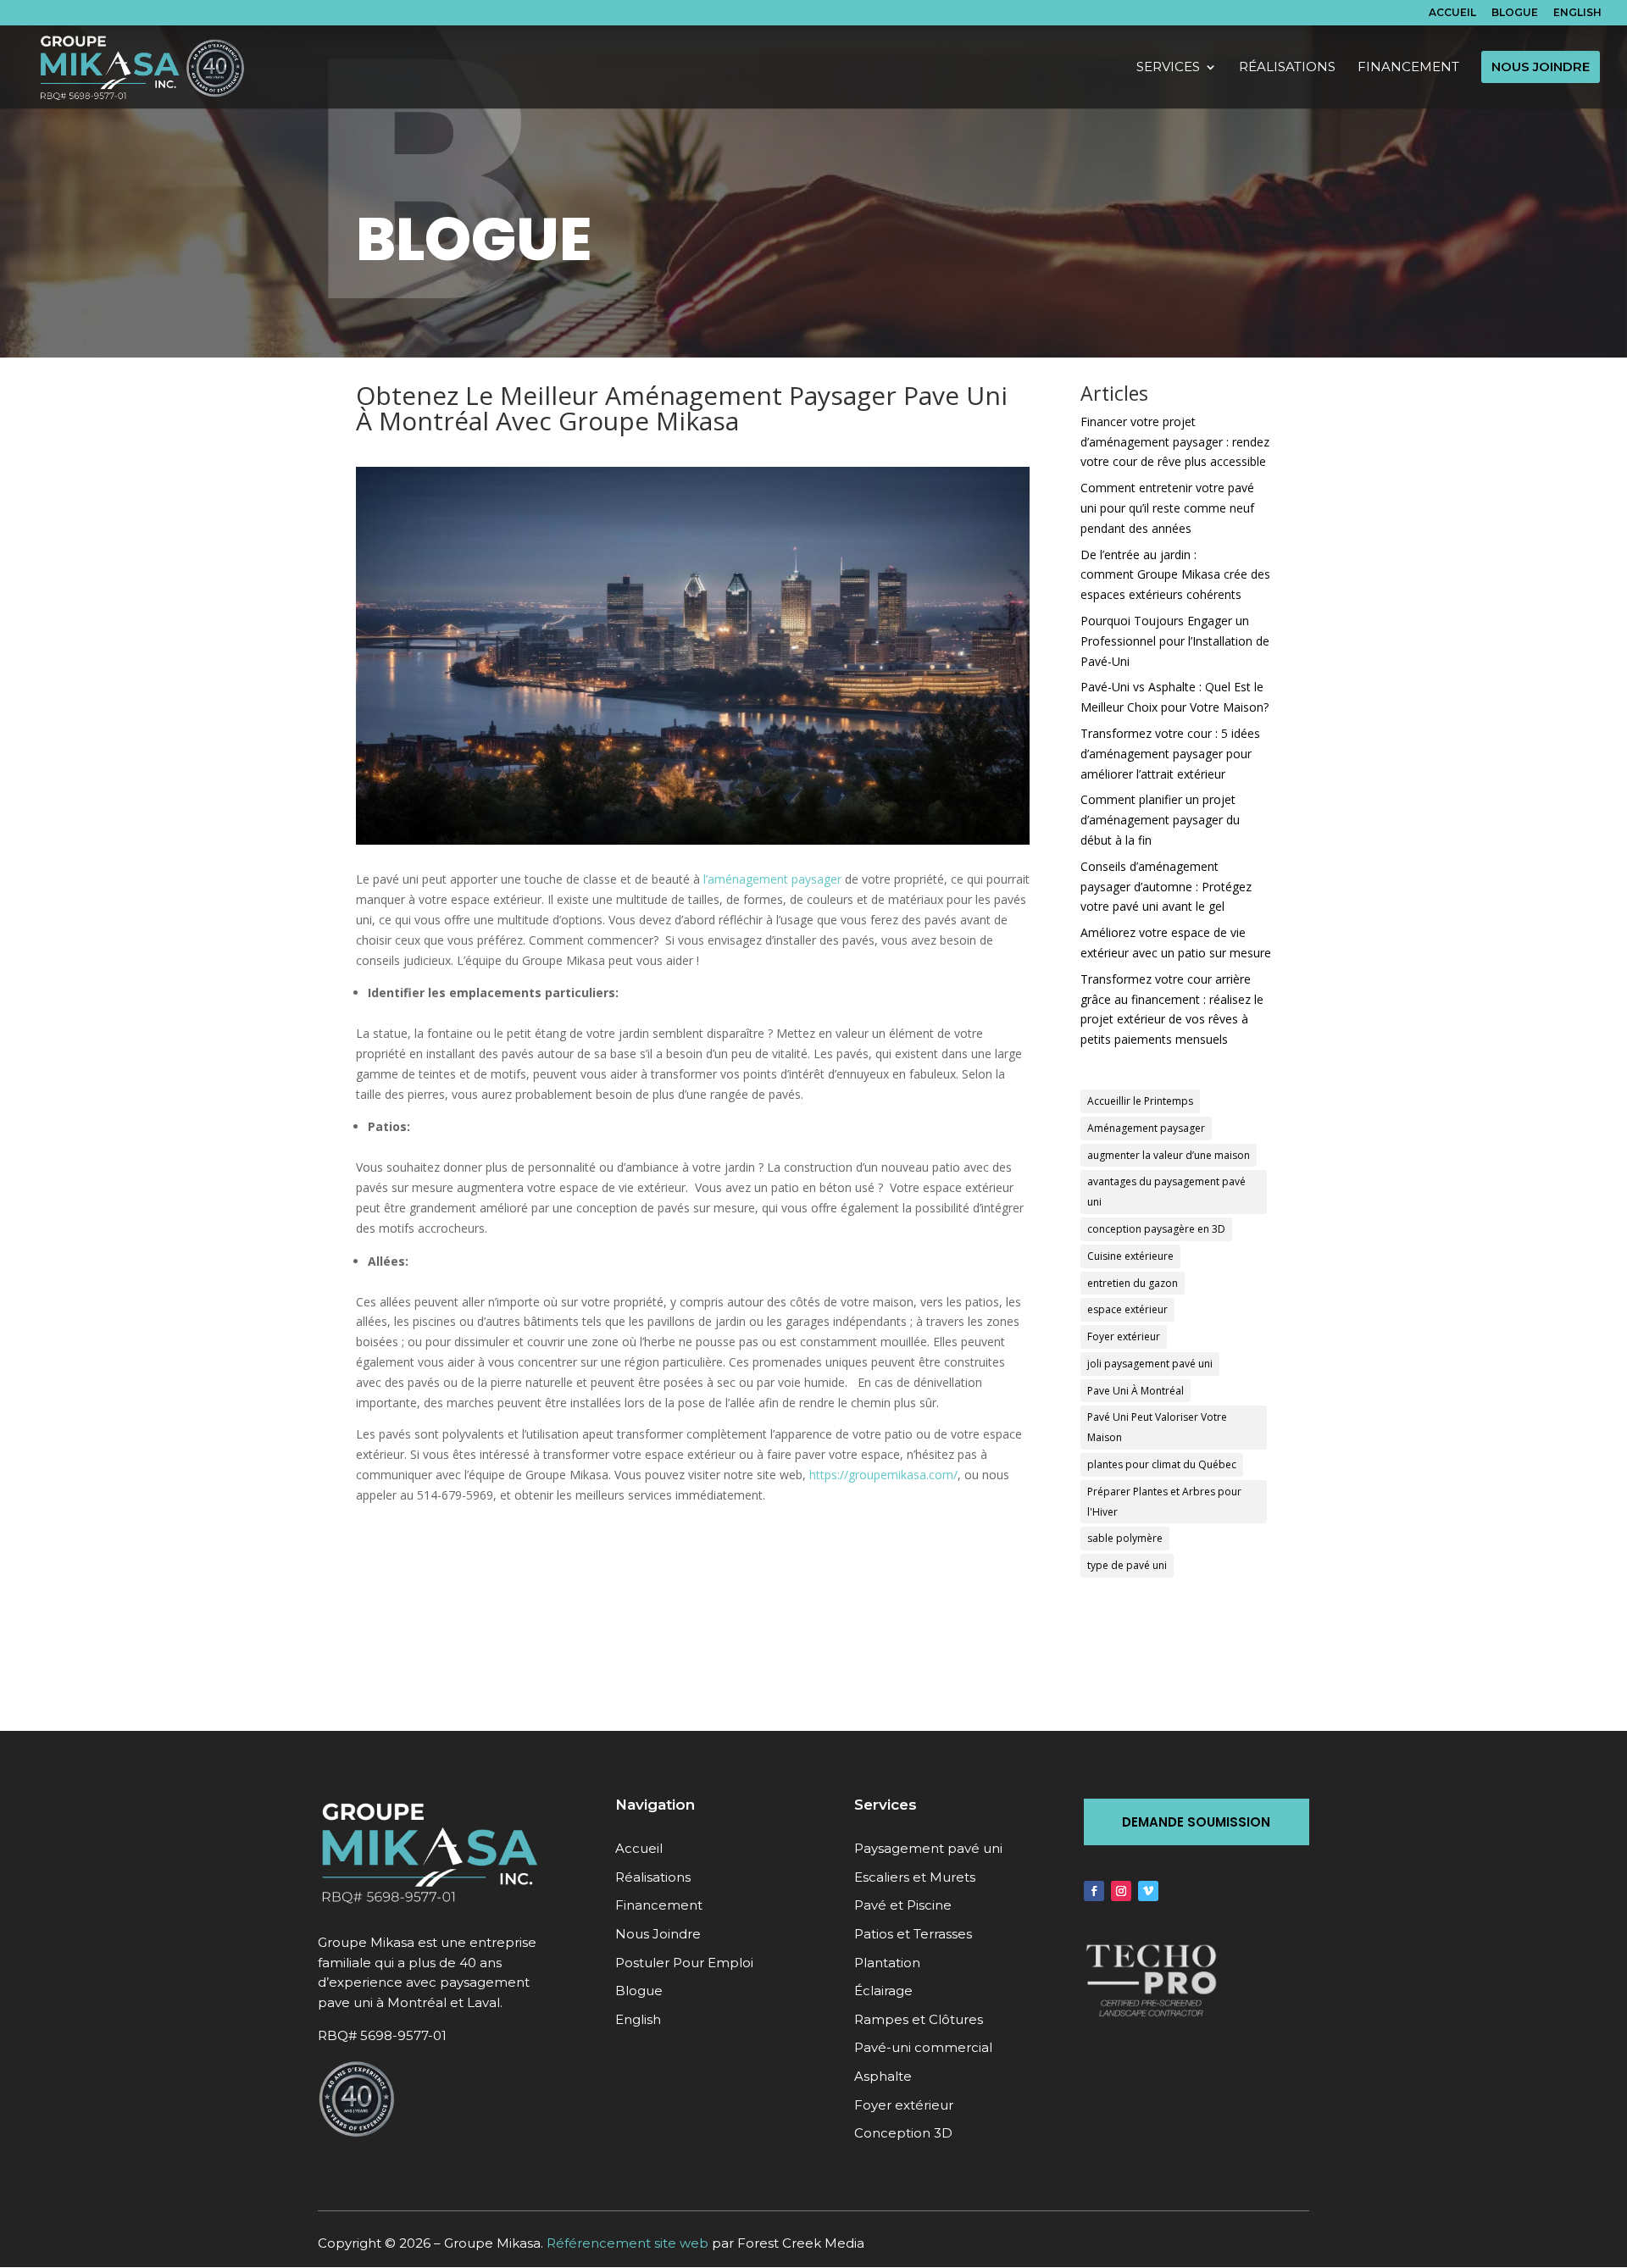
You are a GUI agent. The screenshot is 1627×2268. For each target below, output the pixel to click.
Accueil (1452, 13)
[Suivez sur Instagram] (1121, 1891)
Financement (659, 1905)
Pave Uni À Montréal (1136, 1391)
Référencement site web (627, 2243)
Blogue (1515, 13)
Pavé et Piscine (903, 1905)
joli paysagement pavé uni (1150, 1364)
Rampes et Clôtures (919, 2019)
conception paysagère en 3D (1156, 1229)
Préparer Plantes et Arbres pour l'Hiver (1164, 1502)
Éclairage (883, 1991)
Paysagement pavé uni (928, 1848)
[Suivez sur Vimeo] (1148, 1891)
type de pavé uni (1127, 1565)
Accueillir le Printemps (1140, 1101)
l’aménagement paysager (772, 879)
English (1577, 13)
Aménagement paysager (1146, 1128)
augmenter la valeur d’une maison (1169, 1155)
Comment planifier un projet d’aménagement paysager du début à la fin (1160, 820)
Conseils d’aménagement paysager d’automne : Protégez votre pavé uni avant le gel (1166, 887)
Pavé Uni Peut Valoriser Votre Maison (1157, 1427)
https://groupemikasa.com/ (883, 1475)
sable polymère (1125, 1538)
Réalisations (653, 1877)
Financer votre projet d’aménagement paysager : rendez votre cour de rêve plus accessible (1175, 442)
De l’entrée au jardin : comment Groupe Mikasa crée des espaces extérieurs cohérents (1175, 575)
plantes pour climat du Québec (1162, 1464)
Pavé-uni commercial (923, 2047)
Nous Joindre (658, 1934)
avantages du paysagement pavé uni (1166, 1192)
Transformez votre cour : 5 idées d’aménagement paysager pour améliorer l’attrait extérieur (1170, 754)
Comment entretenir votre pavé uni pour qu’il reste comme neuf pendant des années (1167, 508)
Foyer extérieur (1124, 1336)
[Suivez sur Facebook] (1094, 1891)
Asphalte (883, 2076)
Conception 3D (903, 2133)
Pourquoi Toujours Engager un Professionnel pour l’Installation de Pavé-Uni (1175, 641)
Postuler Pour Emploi (684, 1963)
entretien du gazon (1133, 1283)
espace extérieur (1127, 1309)
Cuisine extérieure (1130, 1256)
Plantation (887, 1963)
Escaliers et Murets (915, 1877)
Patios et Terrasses (913, 1934)
